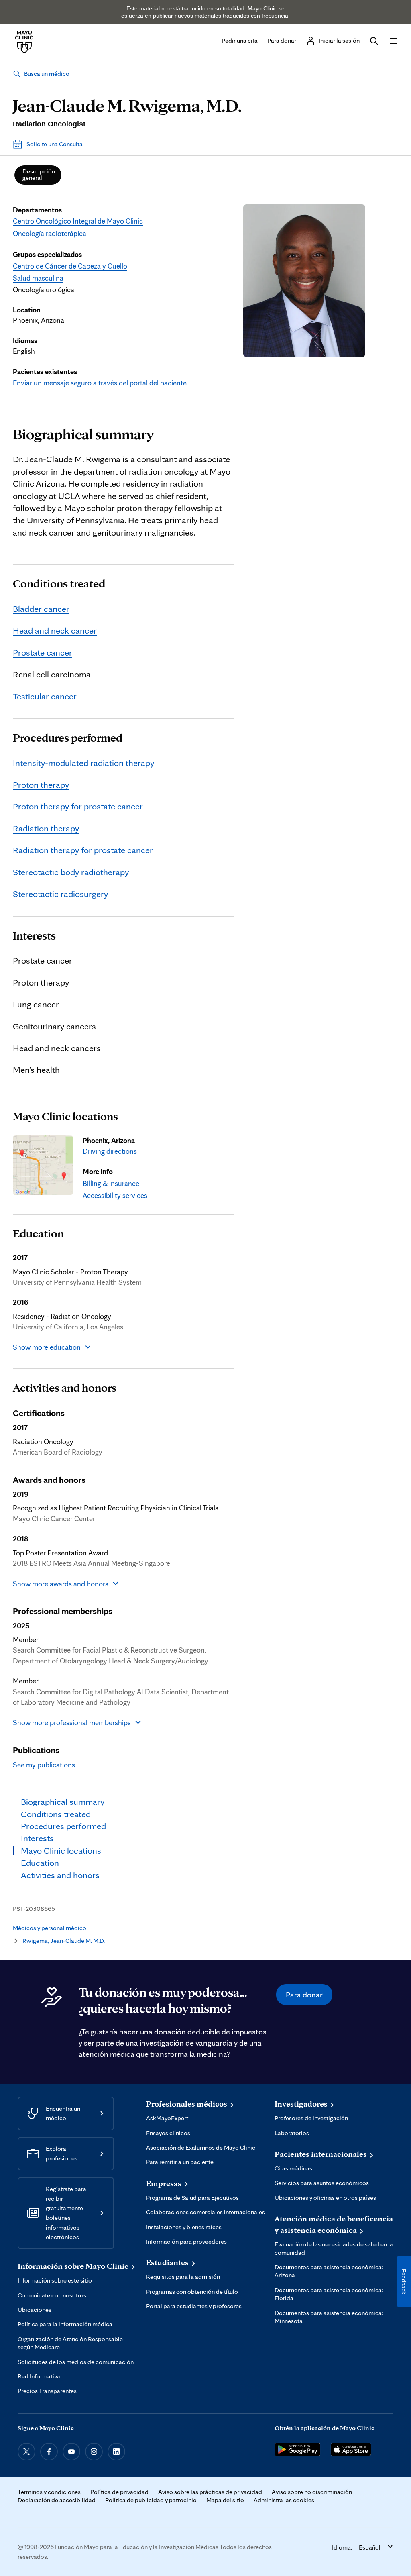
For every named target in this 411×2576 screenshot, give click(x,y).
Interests (34, 935)
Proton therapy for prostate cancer (78, 806)
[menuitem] (38, 175)
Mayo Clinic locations (65, 1116)
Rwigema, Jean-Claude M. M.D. (64, 1941)
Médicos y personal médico (50, 1928)
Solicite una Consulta (55, 144)
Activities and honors (65, 1388)
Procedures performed (68, 738)
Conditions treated (59, 583)
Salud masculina (38, 278)
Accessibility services (115, 1195)
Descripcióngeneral (39, 174)
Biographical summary (83, 434)
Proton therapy (41, 784)
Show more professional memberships (72, 1722)
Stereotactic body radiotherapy (71, 872)
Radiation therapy (46, 828)
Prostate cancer (43, 652)
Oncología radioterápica (50, 233)
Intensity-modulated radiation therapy (83, 763)
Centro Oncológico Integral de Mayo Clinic (78, 221)
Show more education (47, 1347)
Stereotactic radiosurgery (60, 894)
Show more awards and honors (61, 1584)
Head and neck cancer (55, 630)
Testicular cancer (45, 696)
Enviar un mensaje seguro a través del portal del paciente (100, 383)
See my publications (44, 1765)
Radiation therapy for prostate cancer (83, 850)
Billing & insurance (111, 1183)
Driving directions (110, 1151)
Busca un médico (47, 74)
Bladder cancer (41, 608)
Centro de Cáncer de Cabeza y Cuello (70, 266)
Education (38, 1233)
